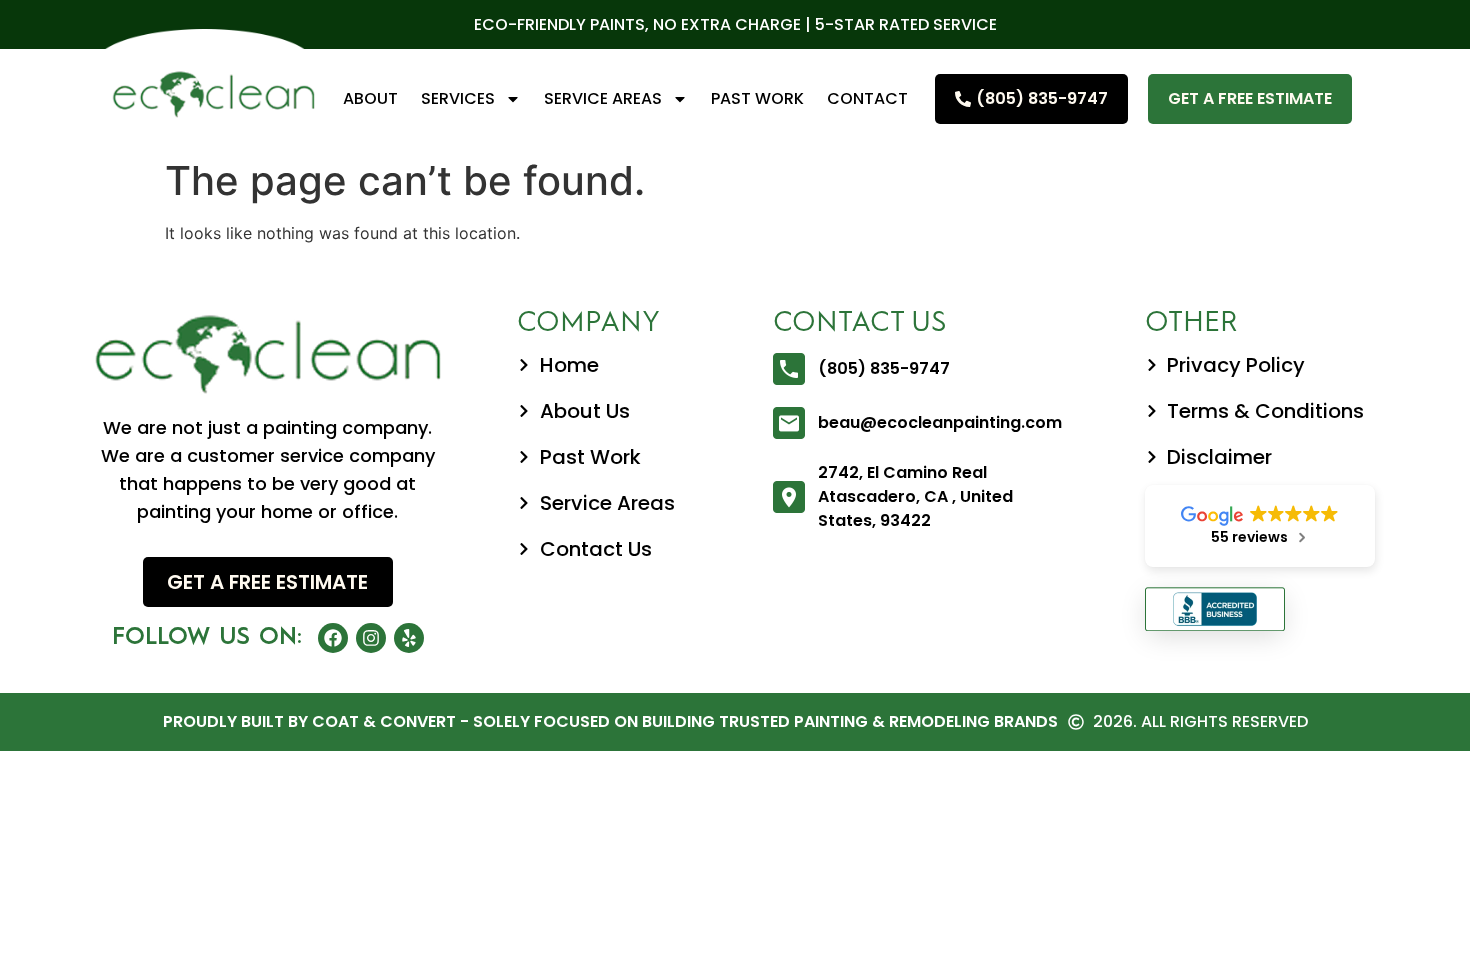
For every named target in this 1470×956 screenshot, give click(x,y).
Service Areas (603, 98)
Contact (867, 98)
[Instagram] (371, 638)
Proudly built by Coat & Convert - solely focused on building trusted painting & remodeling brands (610, 721)
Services (458, 98)
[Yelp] (409, 638)
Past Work (757, 98)
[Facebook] (333, 638)
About (370, 98)
